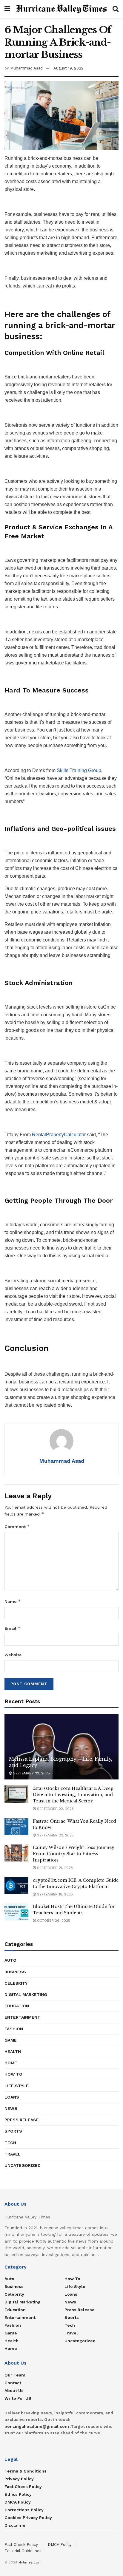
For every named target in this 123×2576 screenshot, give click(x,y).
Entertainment (22, 2017)
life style (17, 2086)
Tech (10, 2143)
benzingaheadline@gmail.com (37, 2426)
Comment (17, 1526)
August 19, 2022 (69, 68)
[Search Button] (116, 9)
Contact (13, 2383)
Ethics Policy (18, 2494)
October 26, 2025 (53, 1921)
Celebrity (16, 1983)
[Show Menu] (7, 9)
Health (13, 2051)
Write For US (18, 2398)
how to (13, 2074)
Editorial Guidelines (23, 2551)
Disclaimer (16, 2525)
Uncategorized (23, 2165)
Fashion (14, 2029)
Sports (13, 2131)
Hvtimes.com (30, 2562)
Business (15, 1972)
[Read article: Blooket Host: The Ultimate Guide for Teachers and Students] (16, 1912)
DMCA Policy (18, 2502)
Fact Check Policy (23, 2487)
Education (17, 2006)
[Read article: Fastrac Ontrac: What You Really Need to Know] (16, 1827)
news (11, 2108)
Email (13, 1628)
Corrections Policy (24, 2510)
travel (13, 2154)
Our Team (15, 2375)
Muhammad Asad (26, 68)
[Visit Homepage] (61, 9)
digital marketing (26, 1994)
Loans (12, 2097)
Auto (10, 1960)
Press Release (22, 2120)
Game (11, 2040)
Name (13, 1601)
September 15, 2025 (54, 1894)
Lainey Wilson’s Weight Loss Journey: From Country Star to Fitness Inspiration (74, 1854)
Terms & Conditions (26, 2471)
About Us (14, 2391)
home (11, 2063)
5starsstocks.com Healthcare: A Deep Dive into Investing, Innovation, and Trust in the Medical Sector (73, 1795)
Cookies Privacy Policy (28, 2518)
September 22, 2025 (31, 1773)
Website (13, 1655)
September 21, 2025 (54, 1868)
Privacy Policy (19, 2479)
